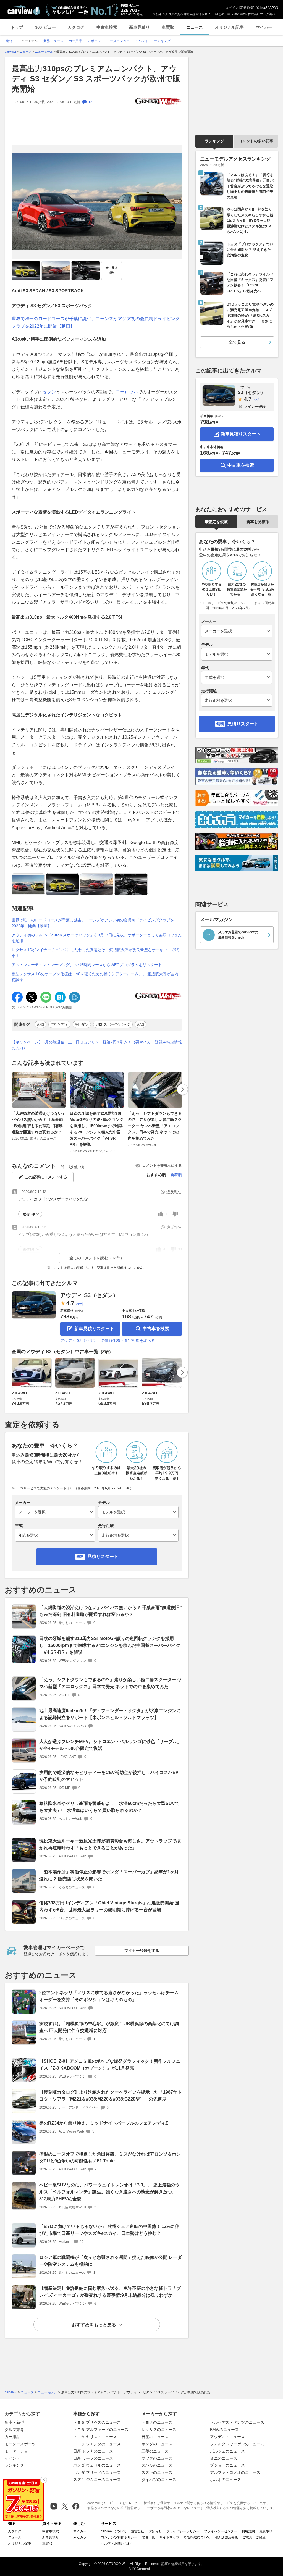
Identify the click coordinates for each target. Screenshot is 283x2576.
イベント (12, 2458)
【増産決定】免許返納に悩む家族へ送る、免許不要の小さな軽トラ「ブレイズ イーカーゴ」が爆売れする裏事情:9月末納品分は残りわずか (110, 2292)
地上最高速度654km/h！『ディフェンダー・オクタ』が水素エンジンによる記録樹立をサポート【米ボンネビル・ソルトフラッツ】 (110, 1714)
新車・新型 (14, 2422)
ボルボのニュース (226, 2480)
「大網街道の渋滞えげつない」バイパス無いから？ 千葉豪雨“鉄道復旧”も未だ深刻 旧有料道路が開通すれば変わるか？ (39, 1123)
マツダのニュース (157, 2458)
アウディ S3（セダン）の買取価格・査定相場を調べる (108, 1340)
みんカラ (80, 2537)
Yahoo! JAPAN (267, 8)
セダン (49, 392)
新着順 (176, 1175)
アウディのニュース (227, 2437)
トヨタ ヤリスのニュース (95, 2437)
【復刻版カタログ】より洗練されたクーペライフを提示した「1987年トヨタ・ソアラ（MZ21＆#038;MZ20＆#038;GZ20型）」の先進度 (111, 2096)
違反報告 (174, 1192)
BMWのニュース (224, 2430)
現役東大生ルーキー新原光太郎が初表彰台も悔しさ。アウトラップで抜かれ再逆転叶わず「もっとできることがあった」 (110, 1844)
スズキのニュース (157, 2472)
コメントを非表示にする (162, 1165)
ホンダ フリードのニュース (97, 2472)
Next (182, 1089)
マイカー (264, 27)
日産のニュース (155, 2437)
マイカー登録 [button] (255, 407)
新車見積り (139, 27)
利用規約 (248, 2531)
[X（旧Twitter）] (65, 2506)
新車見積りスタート (94, 1328)
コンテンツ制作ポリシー (119, 2537)
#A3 (141, 1024)
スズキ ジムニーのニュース (97, 2480)
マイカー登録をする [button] (142, 1951)
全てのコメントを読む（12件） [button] (97, 1258)
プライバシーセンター (221, 2531)
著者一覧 (148, 2537)
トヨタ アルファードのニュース (101, 2430)
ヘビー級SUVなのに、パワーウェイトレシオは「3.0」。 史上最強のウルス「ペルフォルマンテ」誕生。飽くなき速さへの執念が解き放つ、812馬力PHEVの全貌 (109, 2192)
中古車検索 (107, 27)
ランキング (214, 141)
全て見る (112, 270)
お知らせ (155, 2531)
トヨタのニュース (157, 2422)
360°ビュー (45, 27)
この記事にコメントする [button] (46, 1177)
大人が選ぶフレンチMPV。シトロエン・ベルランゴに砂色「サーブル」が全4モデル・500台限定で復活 (110, 1745)
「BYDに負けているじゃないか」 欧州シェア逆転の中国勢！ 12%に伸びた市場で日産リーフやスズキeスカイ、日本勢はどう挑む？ (109, 2230)
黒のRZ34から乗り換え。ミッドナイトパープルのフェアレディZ (104, 2123)
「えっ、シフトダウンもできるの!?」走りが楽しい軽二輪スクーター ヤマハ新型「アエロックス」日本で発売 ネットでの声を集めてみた (155, 1126)
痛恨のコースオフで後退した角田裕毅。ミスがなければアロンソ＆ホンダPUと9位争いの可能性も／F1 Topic (110, 2157)
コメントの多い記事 (256, 141)
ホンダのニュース (157, 2444)
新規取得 (247, 8)
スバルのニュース (157, 2465)
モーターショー (18, 2451)
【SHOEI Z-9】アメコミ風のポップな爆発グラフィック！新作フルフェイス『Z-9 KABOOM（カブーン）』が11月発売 (110, 2065)
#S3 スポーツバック (113, 1024)
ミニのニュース (224, 2458)
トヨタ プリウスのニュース (97, 2422)
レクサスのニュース (159, 2430)
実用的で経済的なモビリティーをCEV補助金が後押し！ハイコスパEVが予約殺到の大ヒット (109, 1776)
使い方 (79, 1167)
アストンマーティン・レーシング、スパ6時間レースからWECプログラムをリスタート (87, 965)
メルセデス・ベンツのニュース (237, 2422)
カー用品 (12, 2437)
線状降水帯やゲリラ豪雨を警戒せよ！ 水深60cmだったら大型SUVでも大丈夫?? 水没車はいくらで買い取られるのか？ (109, 1807)
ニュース (195, 27)
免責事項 (266, 2531)
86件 (80, 1304)
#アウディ (59, 1024)
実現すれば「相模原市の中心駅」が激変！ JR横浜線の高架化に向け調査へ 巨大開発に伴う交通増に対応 (109, 2027)
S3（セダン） (251, 390)
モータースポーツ (20, 2444)
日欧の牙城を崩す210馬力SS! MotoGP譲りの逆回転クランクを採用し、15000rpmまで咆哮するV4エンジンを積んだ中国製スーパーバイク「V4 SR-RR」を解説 (97, 1129)
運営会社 (138, 2531)
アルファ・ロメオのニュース (235, 2472)
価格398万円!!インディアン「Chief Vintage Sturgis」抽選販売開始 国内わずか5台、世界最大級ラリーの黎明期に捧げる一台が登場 (109, 1906)
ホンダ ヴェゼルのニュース (97, 2465)
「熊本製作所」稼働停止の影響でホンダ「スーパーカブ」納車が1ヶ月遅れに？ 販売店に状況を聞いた (109, 1875)
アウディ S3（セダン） (89, 1295)
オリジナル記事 (229, 27)
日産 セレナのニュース (93, 2451)
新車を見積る (258, 522)
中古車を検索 (156, 1328)
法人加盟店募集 (226, 2537)
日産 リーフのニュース (93, 2458)
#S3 (40, 1024)
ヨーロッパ (127, 392)
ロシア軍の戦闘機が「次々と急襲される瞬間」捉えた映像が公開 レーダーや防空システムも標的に (111, 2261)
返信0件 (29, 1214)
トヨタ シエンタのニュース (97, 2444)
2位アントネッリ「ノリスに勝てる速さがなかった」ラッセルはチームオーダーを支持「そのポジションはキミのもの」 (109, 1996)
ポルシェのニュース (227, 2451)
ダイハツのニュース (159, 2480)
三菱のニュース (155, 2451)
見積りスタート (103, 1556)
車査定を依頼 (216, 522)
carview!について (114, 2531)
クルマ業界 (14, 2430)
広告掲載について (197, 2537)
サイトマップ (169, 2537)
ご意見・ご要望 (254, 2537)
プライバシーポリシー (183, 2531)
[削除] (44, 2480)
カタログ (76, 27)
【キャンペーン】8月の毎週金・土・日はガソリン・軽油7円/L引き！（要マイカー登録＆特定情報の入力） (97, 1045)
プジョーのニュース (227, 2465)
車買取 (168, 27)
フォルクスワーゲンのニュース (237, 2444)
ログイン (232, 8)
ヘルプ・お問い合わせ (117, 2543)
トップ (17, 27)
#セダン (82, 1024)
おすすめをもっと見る (94, 2325)
